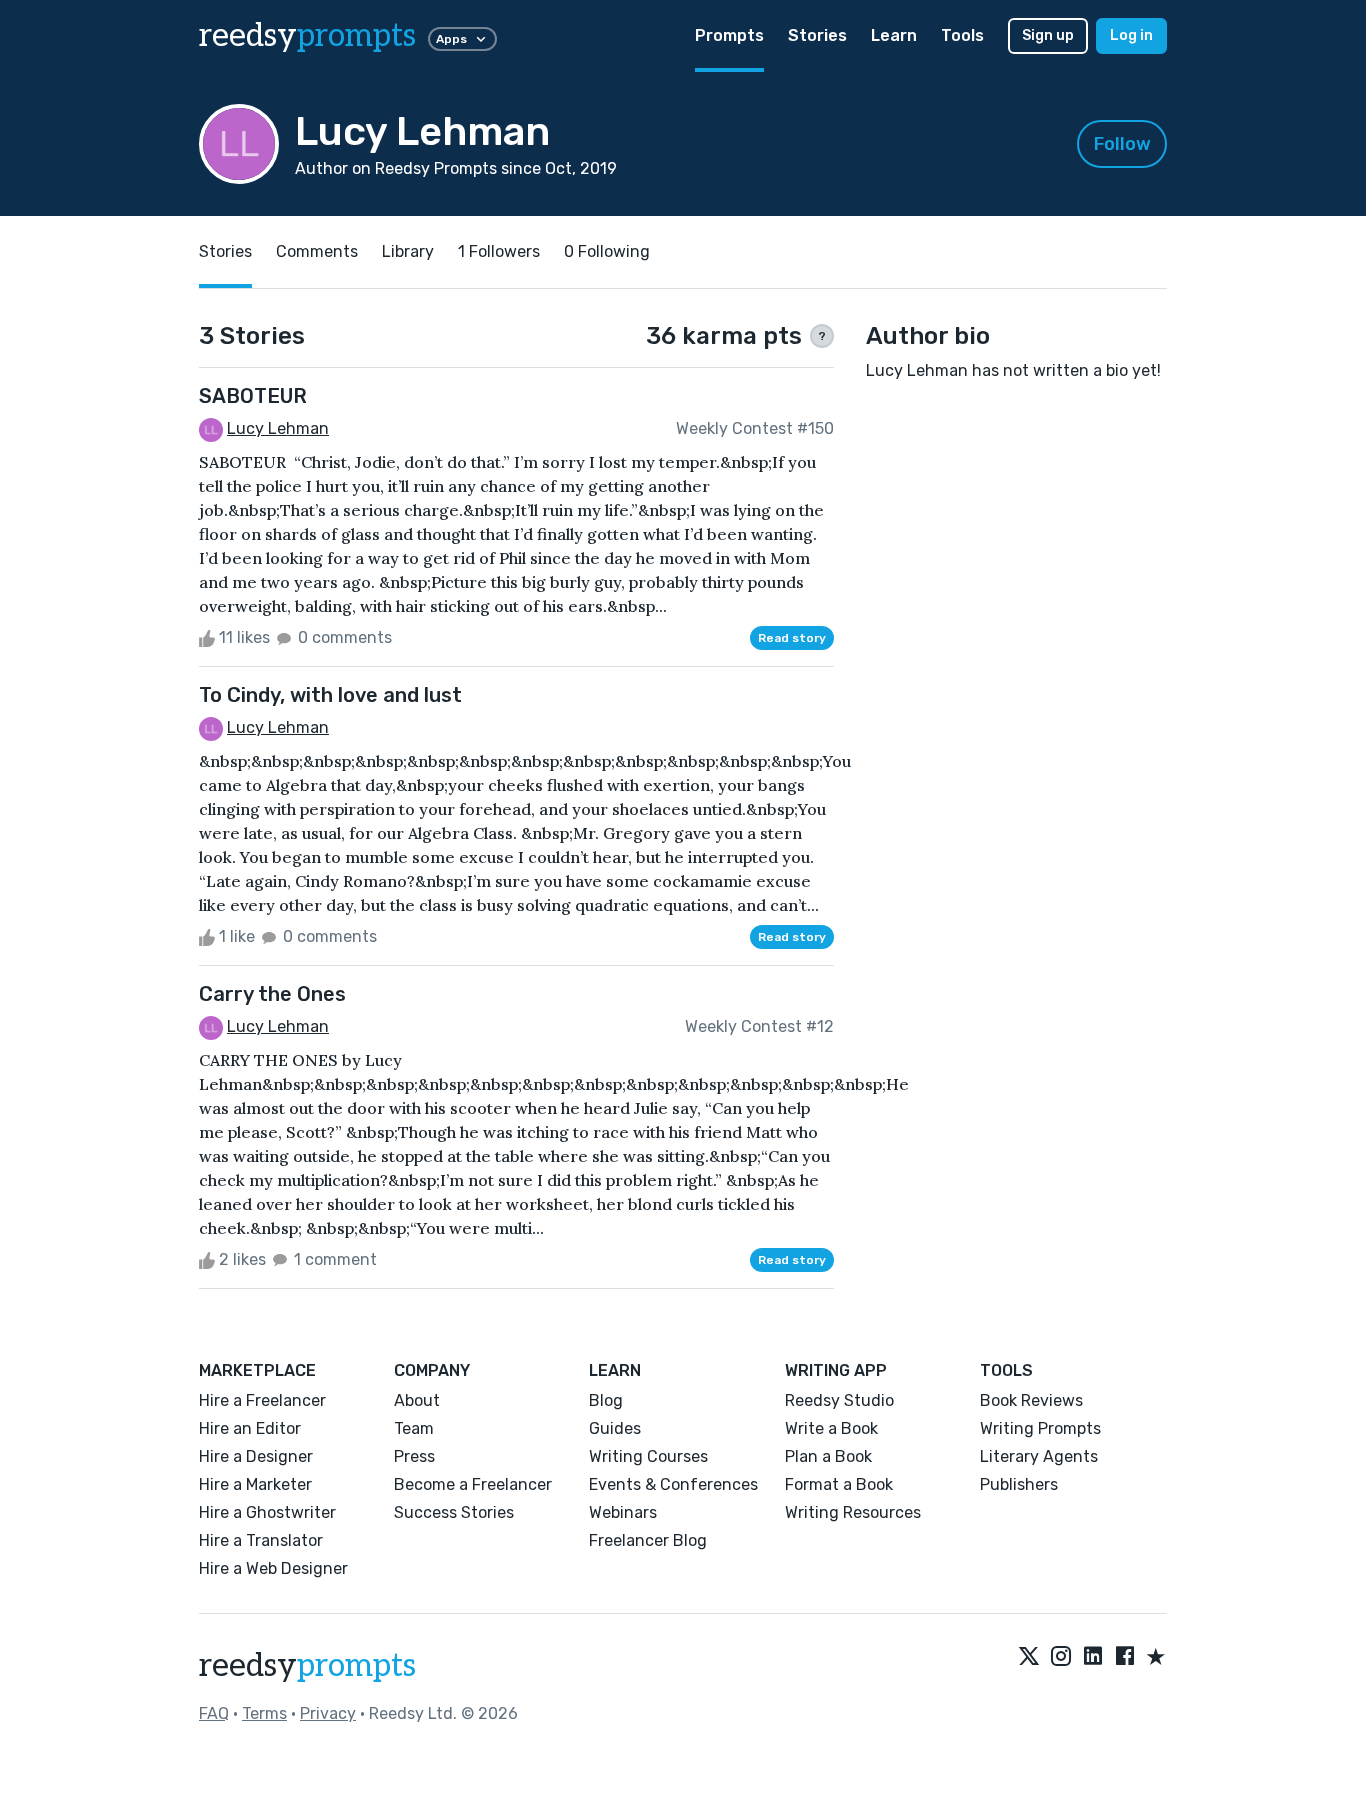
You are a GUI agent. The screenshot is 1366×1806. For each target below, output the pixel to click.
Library (408, 251)
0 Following (607, 251)
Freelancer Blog (648, 1540)
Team (414, 1428)
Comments (317, 251)
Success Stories (454, 1512)
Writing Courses (648, 1456)
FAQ (214, 1713)
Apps (451, 39)
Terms (264, 1713)
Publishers (1019, 1484)
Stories (817, 35)
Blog (606, 1400)
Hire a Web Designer (273, 1568)
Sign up (1048, 35)
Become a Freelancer (473, 1484)
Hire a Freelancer (262, 1400)
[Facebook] (1125, 1658)
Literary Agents (1039, 1456)
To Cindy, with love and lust (330, 695)
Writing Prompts (1040, 1428)
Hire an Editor (250, 1428)
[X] (1029, 1658)
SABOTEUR (253, 396)
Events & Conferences (673, 1484)
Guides (615, 1428)
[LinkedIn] (1093, 1658)
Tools (962, 35)
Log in (1131, 35)
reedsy (307, 36)
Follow (1122, 144)
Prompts (729, 35)
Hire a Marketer (255, 1484)
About (417, 1400)
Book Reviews (1031, 1400)
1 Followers (499, 251)
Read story (792, 638)
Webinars (623, 1512)
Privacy (328, 1713)
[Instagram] (1061, 1658)
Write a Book (831, 1428)
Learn (894, 35)
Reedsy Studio (839, 1400)
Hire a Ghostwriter (267, 1512)
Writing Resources (853, 1512)
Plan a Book (828, 1456)
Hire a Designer (256, 1456)
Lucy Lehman (278, 428)
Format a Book (839, 1484)
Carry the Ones (272, 994)
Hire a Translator (261, 1540)
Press (414, 1456)
